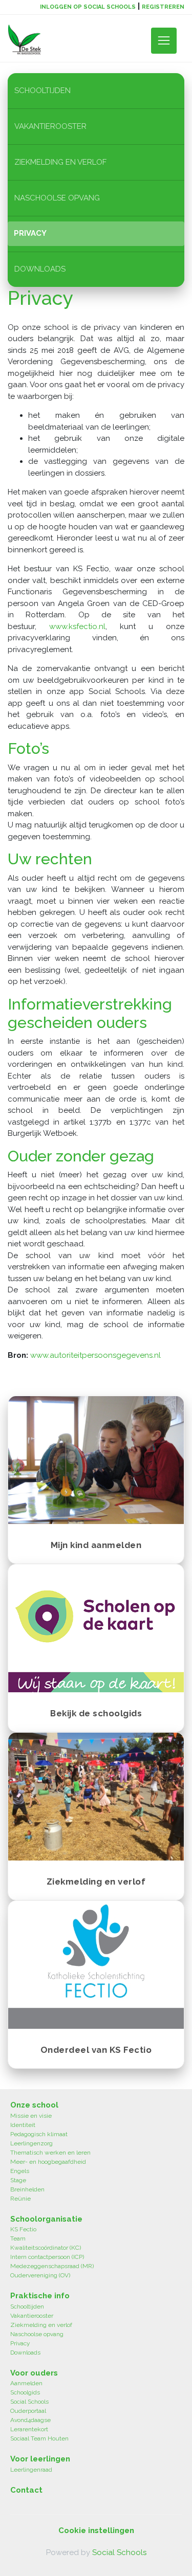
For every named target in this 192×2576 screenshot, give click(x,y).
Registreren (163, 7)
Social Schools (29, 2402)
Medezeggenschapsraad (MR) (52, 2266)
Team (18, 2238)
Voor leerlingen (40, 2459)
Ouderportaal (28, 2411)
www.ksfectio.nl (77, 626)
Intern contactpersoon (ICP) (47, 2257)
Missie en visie (31, 2116)
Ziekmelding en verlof (60, 162)
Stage (18, 2180)
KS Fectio (23, 2229)
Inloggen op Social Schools (88, 7)
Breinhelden (27, 2189)
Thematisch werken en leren (50, 2153)
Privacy (30, 233)
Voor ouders (34, 2373)
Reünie (20, 2199)
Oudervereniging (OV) (40, 2275)
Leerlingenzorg (31, 2143)
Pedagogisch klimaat (39, 2134)
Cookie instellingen (96, 2530)
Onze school (34, 2105)
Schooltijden (42, 91)
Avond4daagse (30, 2420)
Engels (20, 2171)
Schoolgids (25, 2392)
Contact (26, 2490)
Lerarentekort (29, 2429)
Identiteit (23, 2125)
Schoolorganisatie (46, 2219)
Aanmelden (26, 2383)
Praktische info (40, 2296)
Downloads (40, 269)
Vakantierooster (50, 126)
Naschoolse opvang (57, 198)
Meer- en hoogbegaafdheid (48, 2162)
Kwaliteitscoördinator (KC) (46, 2248)
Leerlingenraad (31, 2470)
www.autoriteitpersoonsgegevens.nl (95, 1355)
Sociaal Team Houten (39, 2438)
